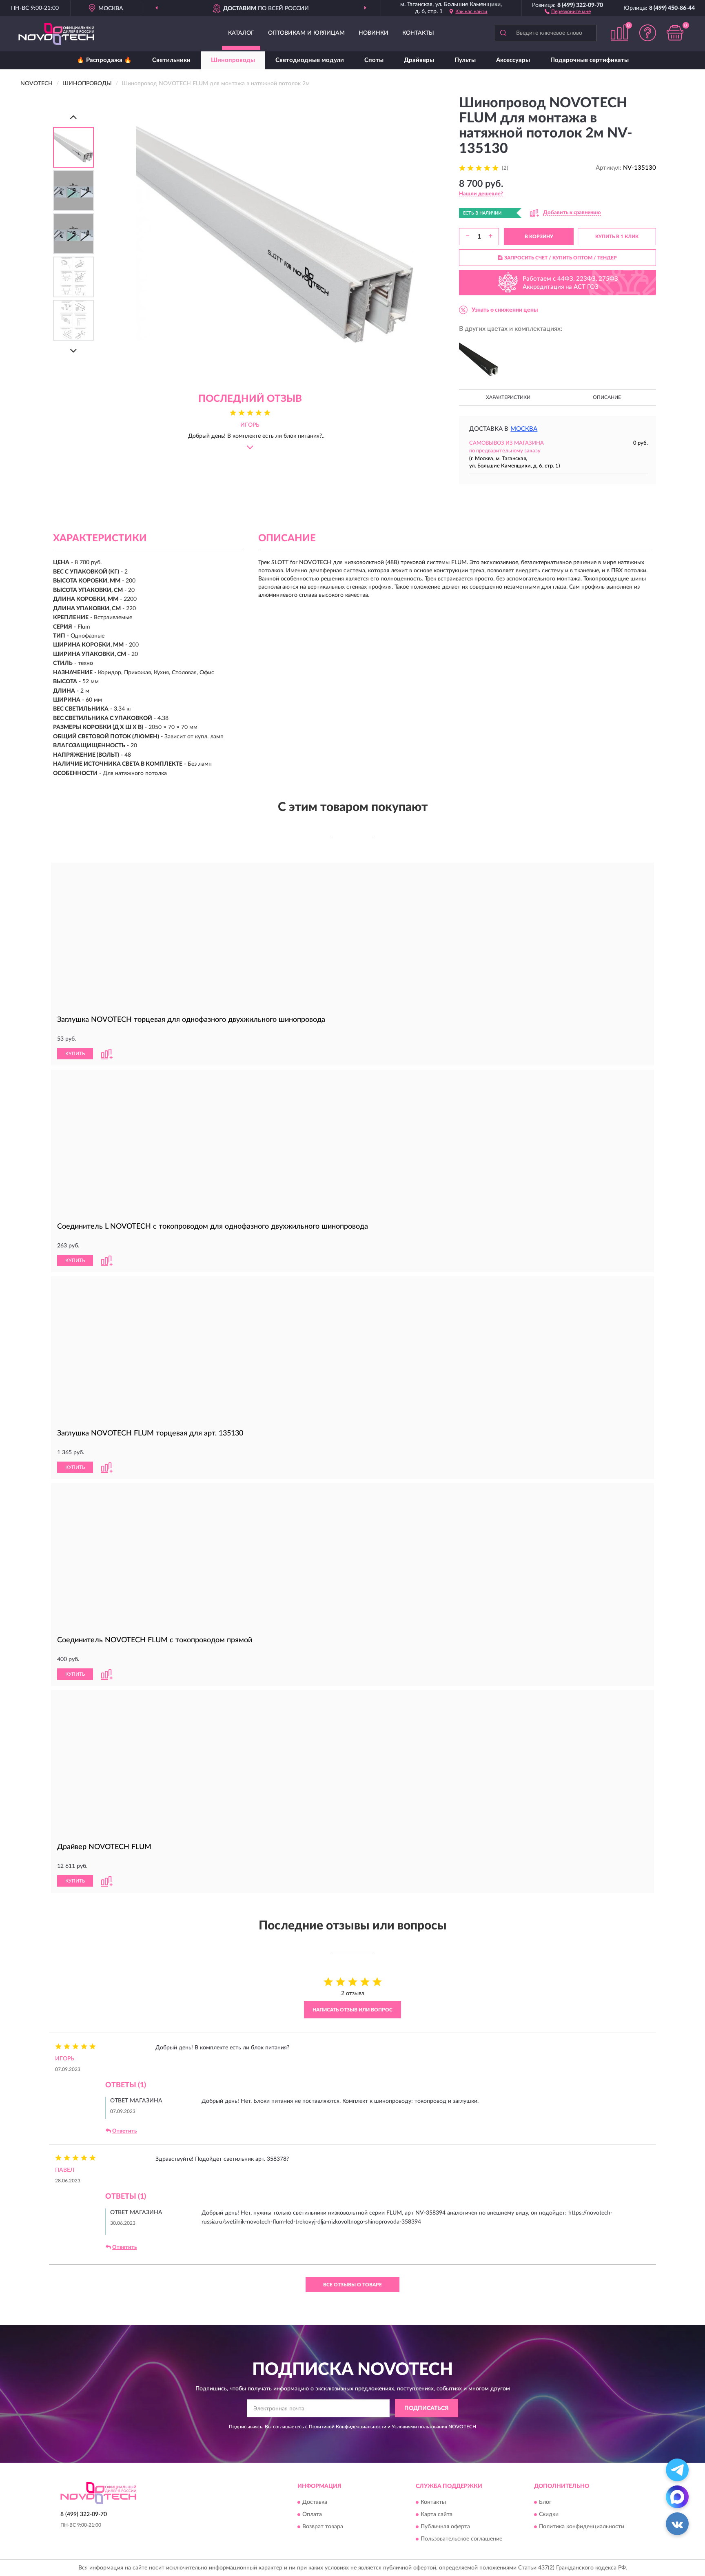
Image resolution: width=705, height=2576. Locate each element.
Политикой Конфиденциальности (348, 2427)
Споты (374, 60)
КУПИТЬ (75, 1054)
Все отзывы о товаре (352, 2285)
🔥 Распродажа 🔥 (104, 60)
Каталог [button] (241, 33)
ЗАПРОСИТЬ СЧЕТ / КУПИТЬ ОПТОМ (561, 258)
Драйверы (419, 60)
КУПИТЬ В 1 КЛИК (617, 237)
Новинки (374, 33)
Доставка (315, 2502)
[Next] (73, 351)
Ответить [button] (124, 2131)
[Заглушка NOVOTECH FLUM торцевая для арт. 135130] (352, 1351)
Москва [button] (524, 429)
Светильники (171, 60)
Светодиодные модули (310, 60)
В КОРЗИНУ (539, 237)
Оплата (312, 2514)
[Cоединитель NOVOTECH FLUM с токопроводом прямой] (352, 1558)
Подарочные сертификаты (590, 60)
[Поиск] (503, 33)
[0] (675, 33)
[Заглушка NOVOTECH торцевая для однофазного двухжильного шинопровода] (352, 937)
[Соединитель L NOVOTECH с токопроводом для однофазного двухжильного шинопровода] (352, 1144)
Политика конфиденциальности (582, 2527)
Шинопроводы (233, 60)
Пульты (465, 60)
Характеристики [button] (508, 397)
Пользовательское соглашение (461, 2539)
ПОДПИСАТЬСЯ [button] (427, 2408)
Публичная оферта (445, 2527)
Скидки (549, 2514)
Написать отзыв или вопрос (352, 2010)
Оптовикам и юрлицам (306, 33)
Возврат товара (323, 2527)
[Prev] (73, 117)
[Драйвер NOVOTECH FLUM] (352, 1764)
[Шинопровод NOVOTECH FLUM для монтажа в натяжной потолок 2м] (479, 359)
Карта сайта (437, 2514)
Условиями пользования (419, 2427)
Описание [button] (607, 397)
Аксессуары (513, 60)
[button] (568, 11)
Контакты (418, 33)
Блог (545, 2502)
